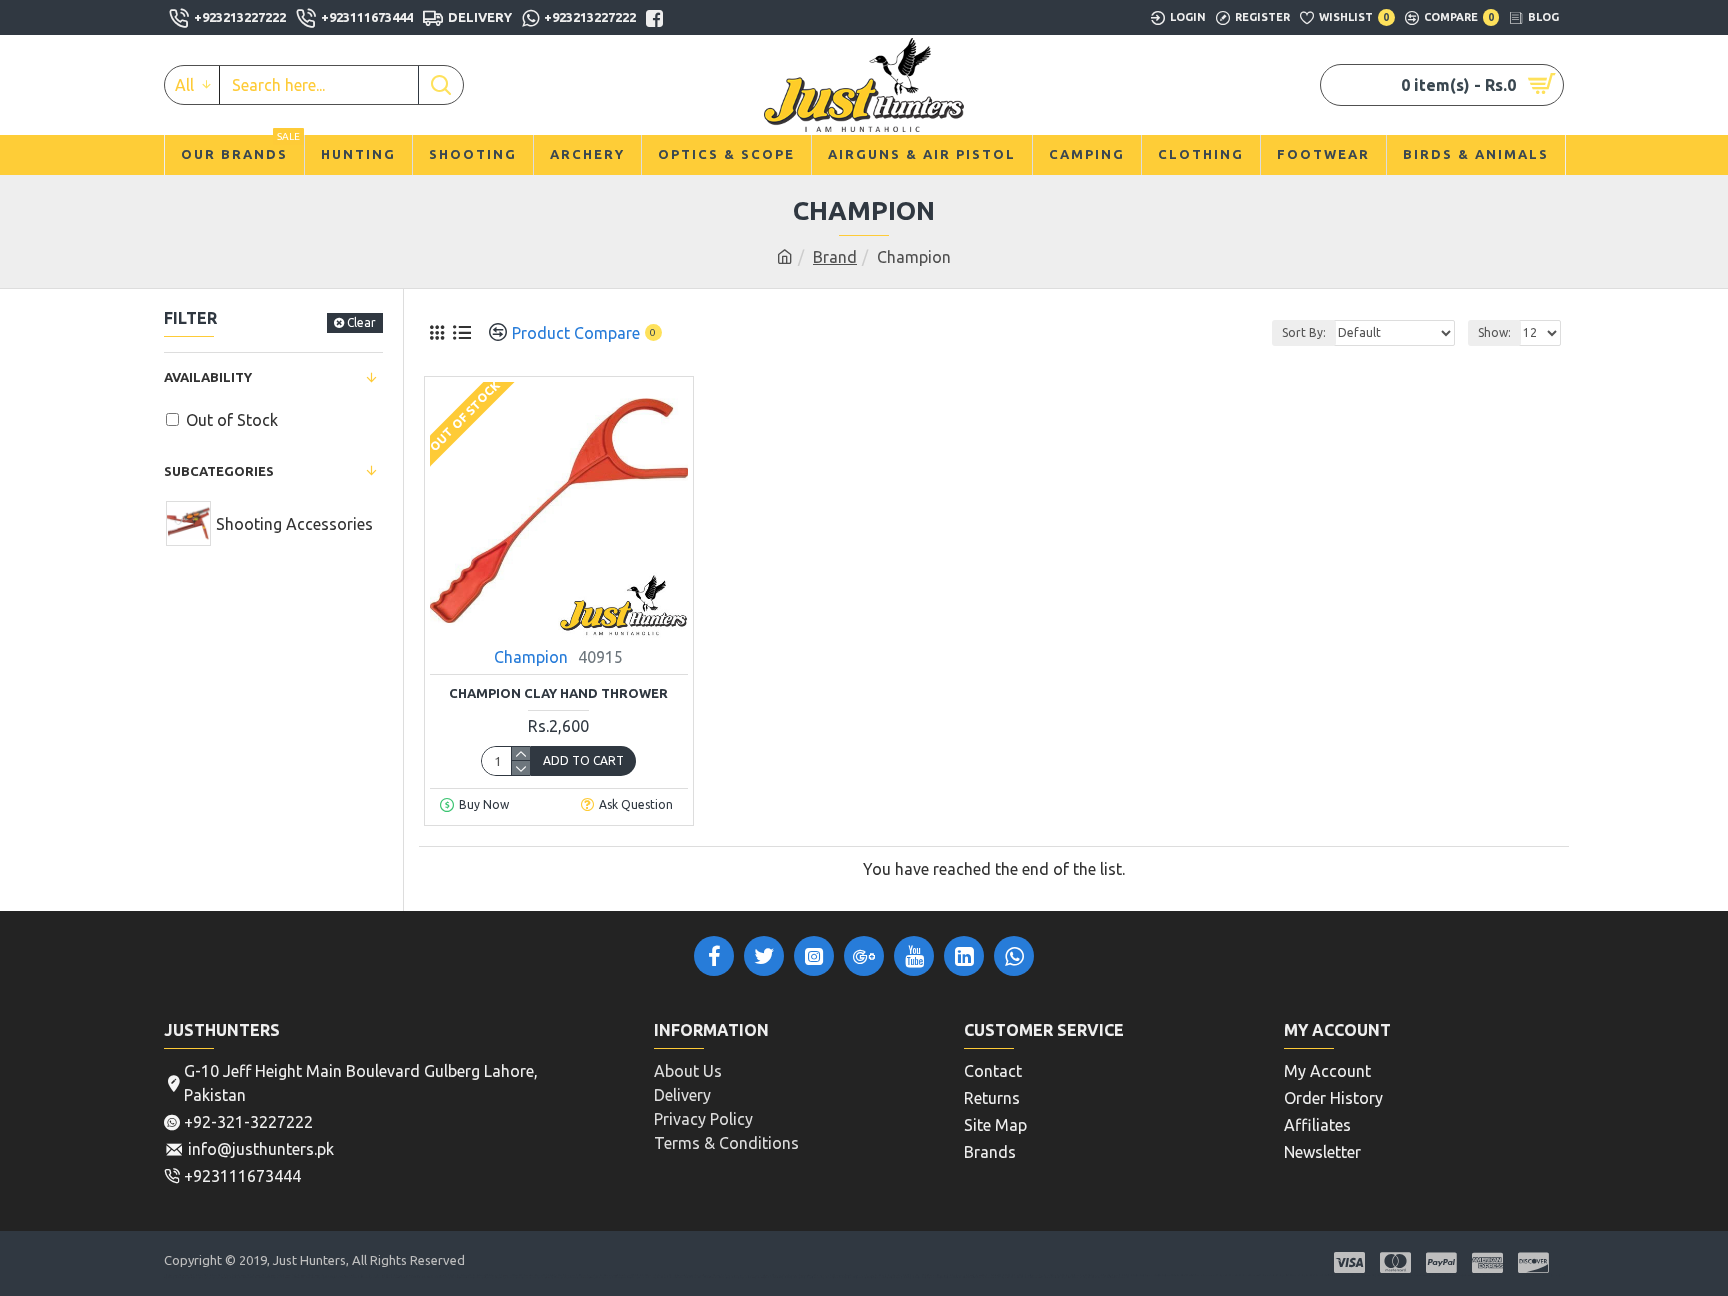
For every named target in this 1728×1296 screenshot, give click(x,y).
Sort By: (1304, 332)
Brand (835, 257)
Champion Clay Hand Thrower (558, 693)
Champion (531, 657)
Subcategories (219, 471)
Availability (208, 377)
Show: (1494, 332)
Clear (361, 322)
